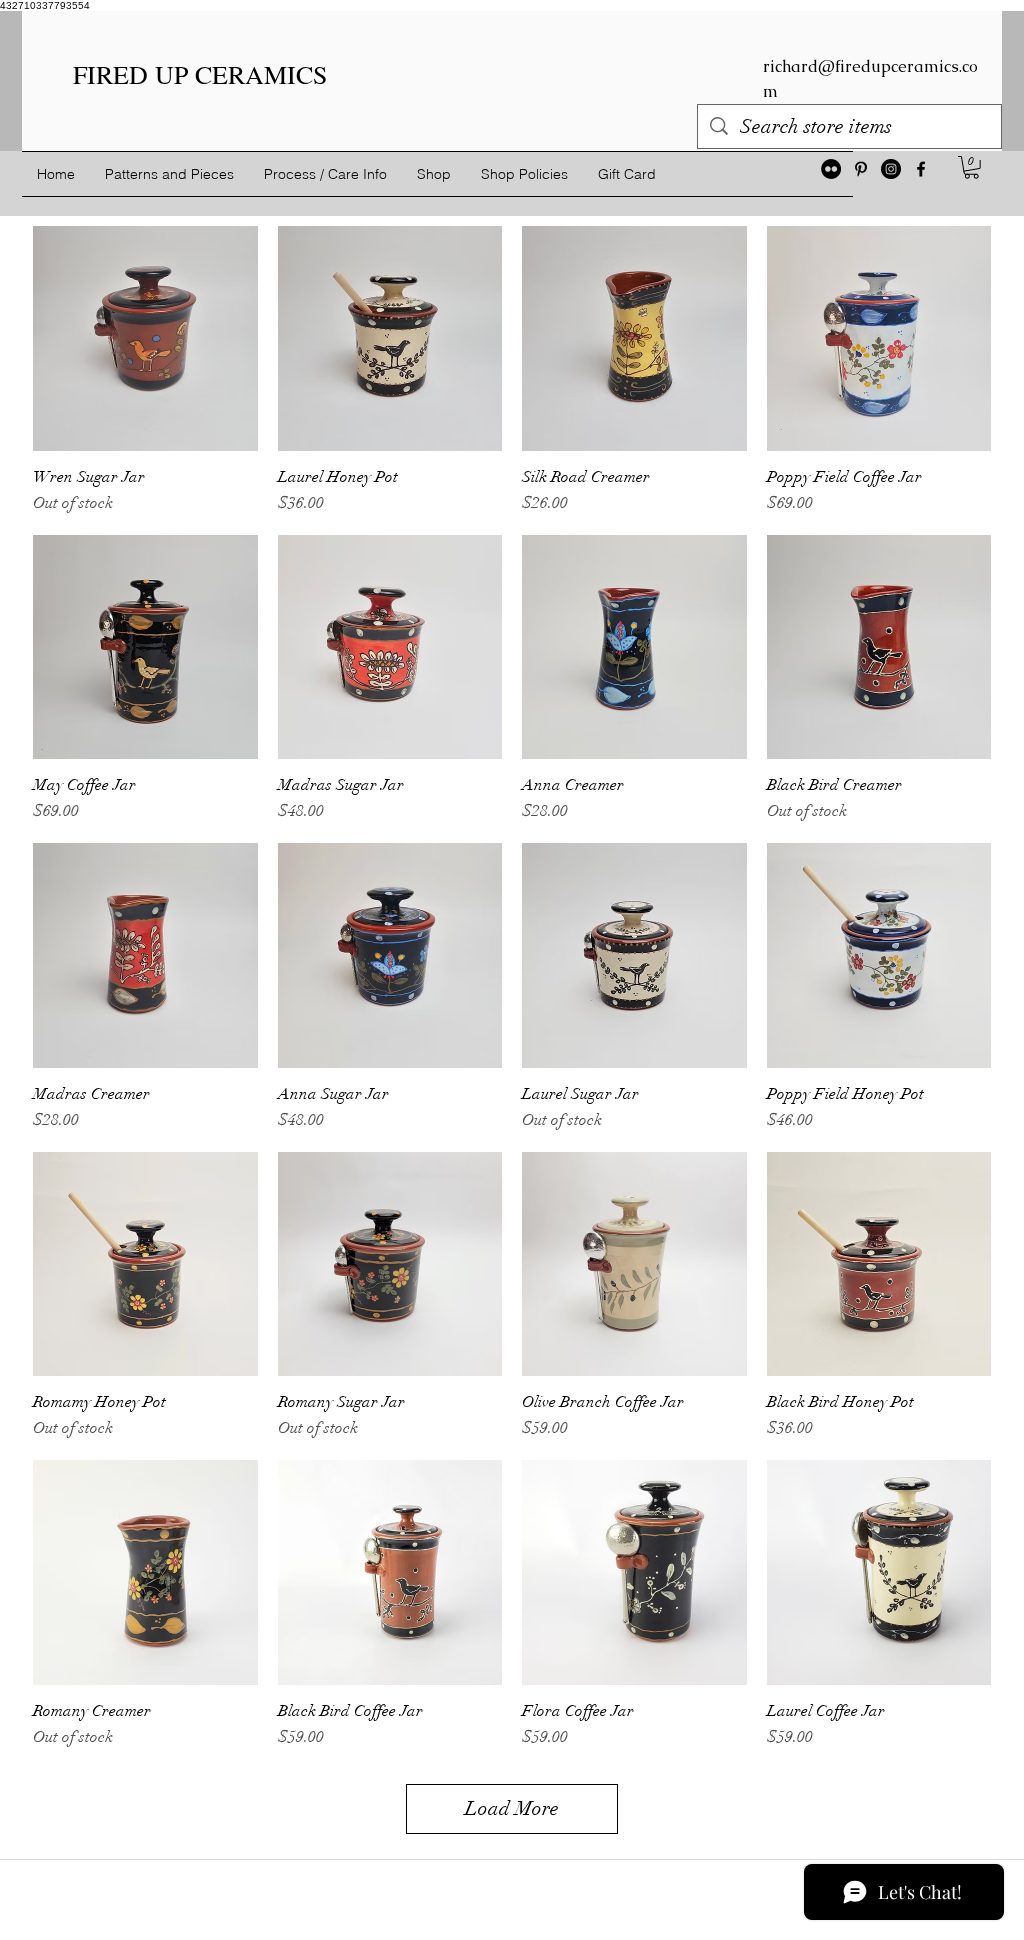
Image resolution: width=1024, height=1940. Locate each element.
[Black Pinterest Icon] (861, 169)
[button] (971, 167)
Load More (512, 1808)
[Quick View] (145, 338)
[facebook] (921, 169)
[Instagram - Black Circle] (891, 169)
